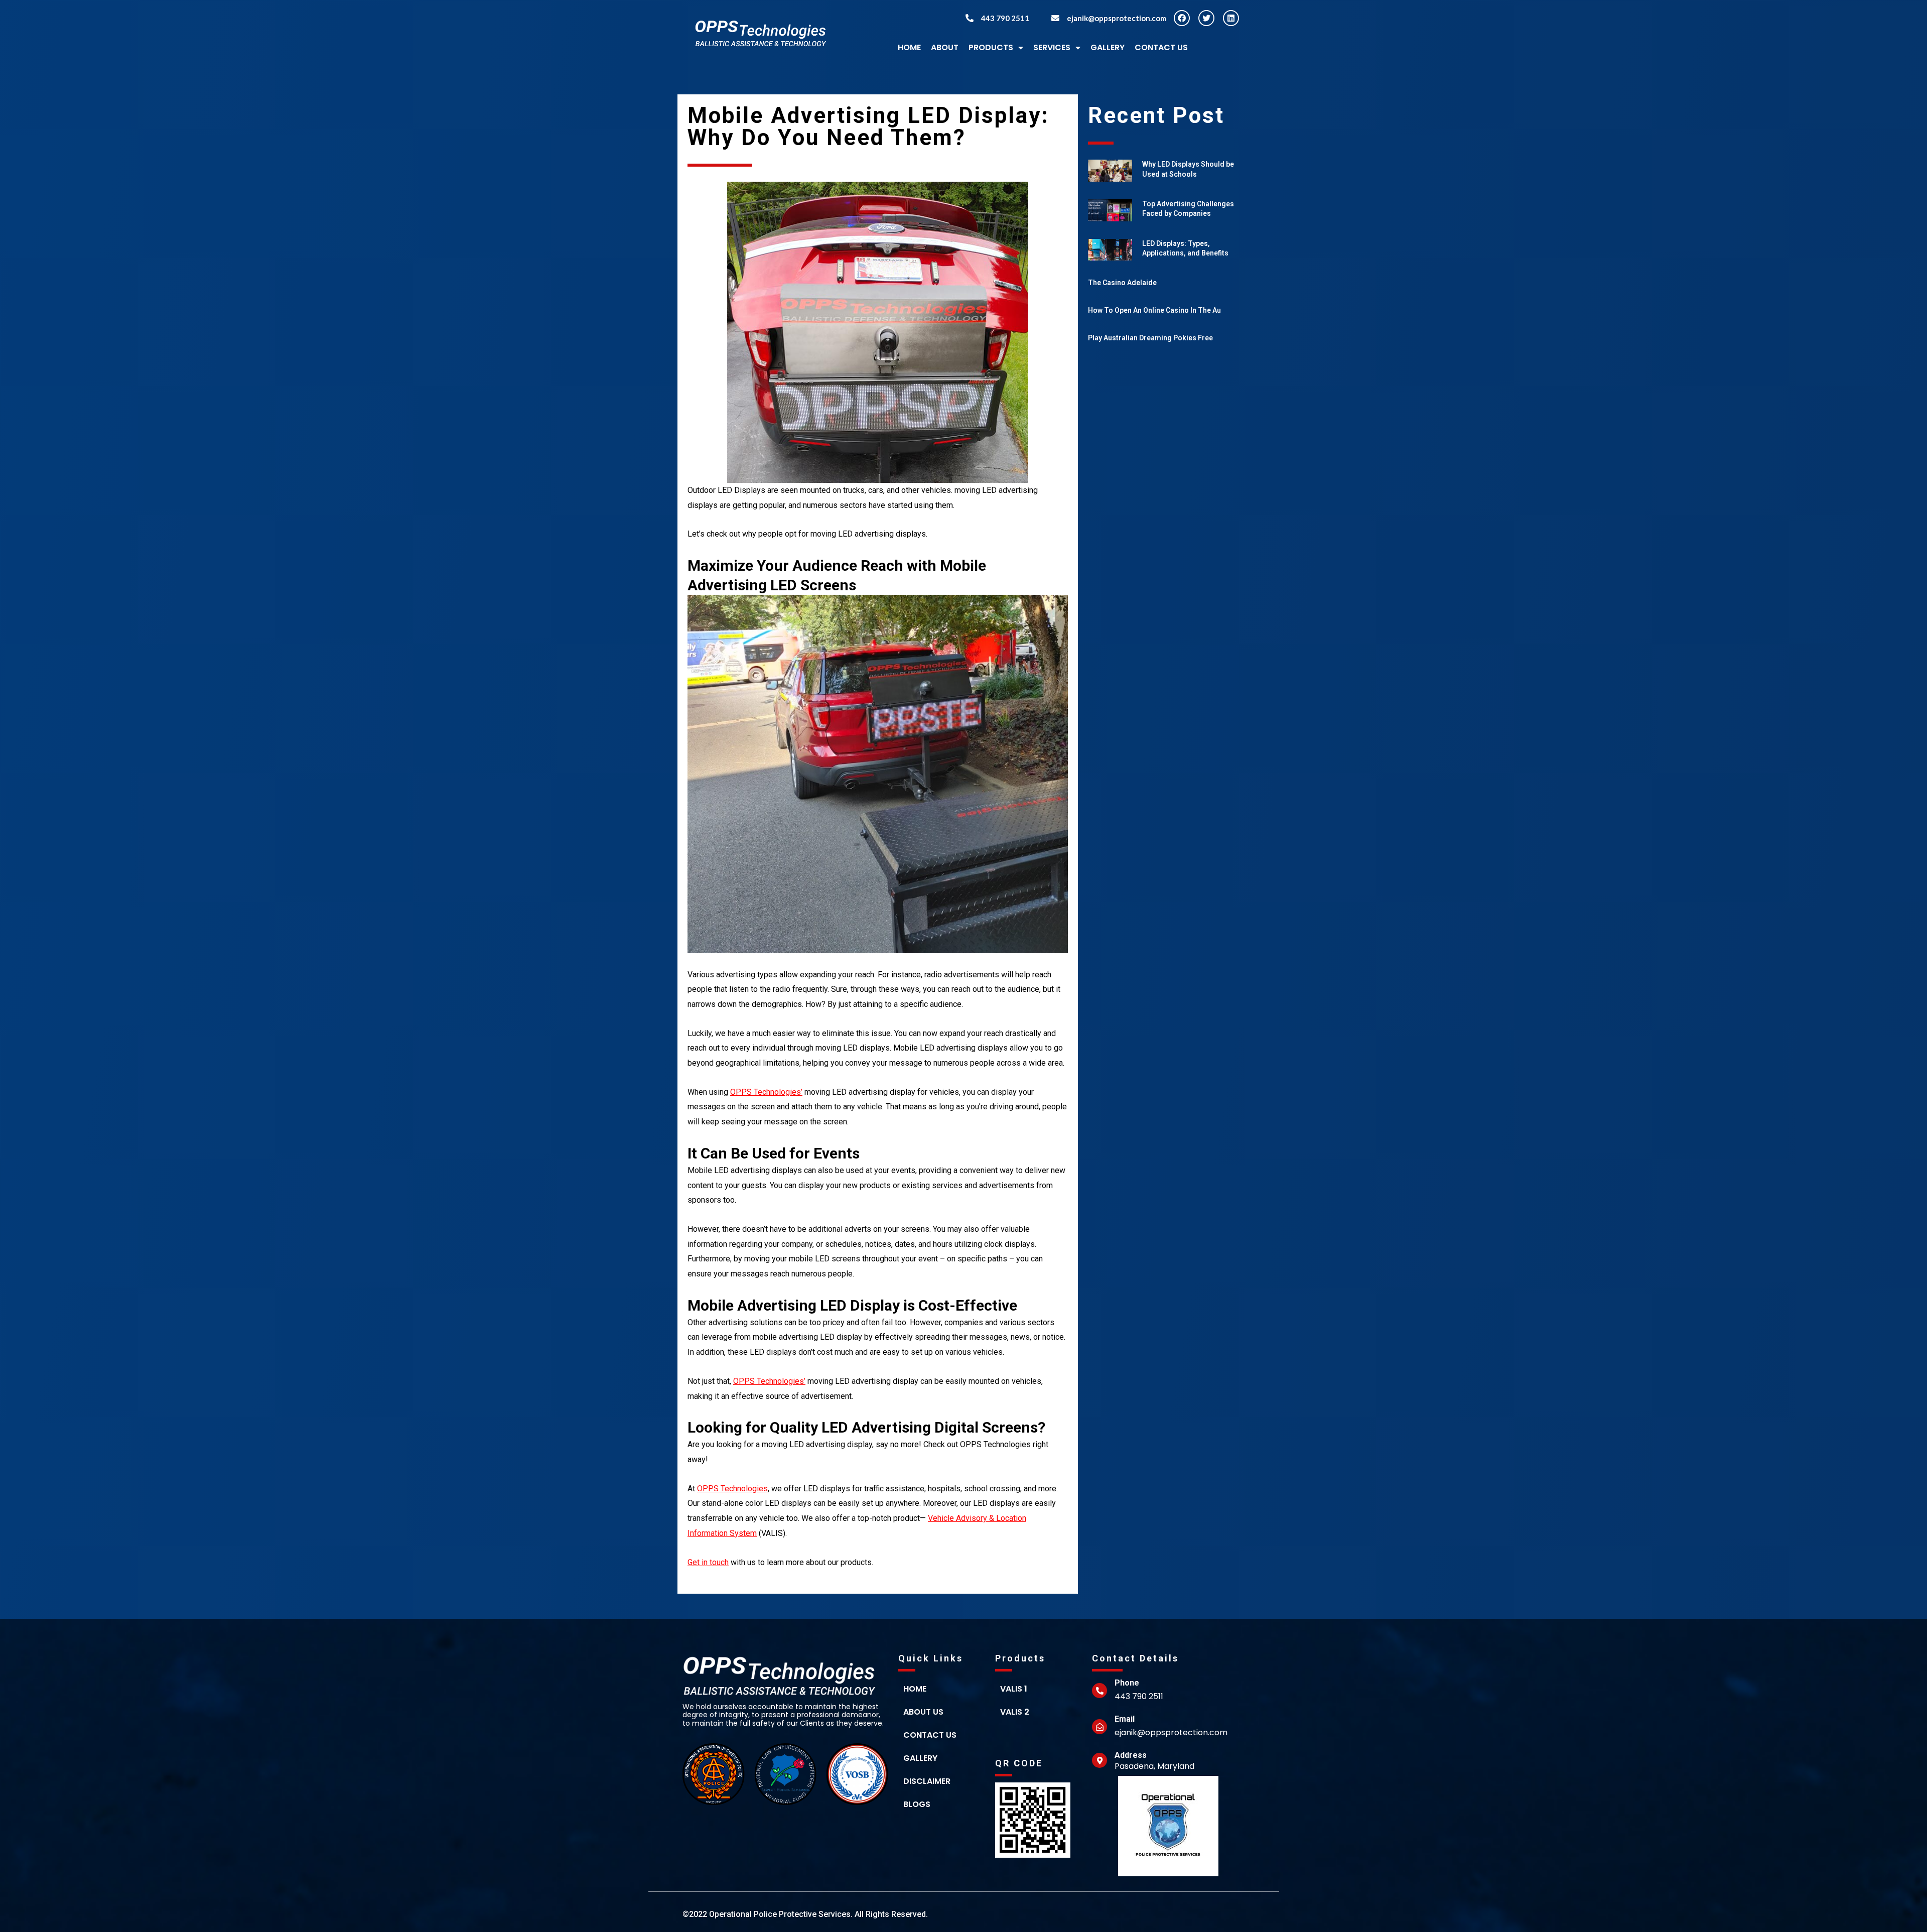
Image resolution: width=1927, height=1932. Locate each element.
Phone (1127, 1683)
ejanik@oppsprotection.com (1117, 18)
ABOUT (945, 47)
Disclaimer (927, 1781)
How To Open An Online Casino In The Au (1154, 310)
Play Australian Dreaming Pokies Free (1150, 338)
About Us (923, 1712)
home (915, 1689)
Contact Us (1161, 47)
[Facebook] (1182, 18)
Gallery (920, 1758)
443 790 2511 (1005, 18)
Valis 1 (1014, 1689)
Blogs (917, 1804)
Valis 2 (1015, 1712)
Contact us (930, 1735)
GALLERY (1108, 47)
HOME (909, 47)
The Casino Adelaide (1122, 283)
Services (1052, 47)
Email (1125, 1719)
